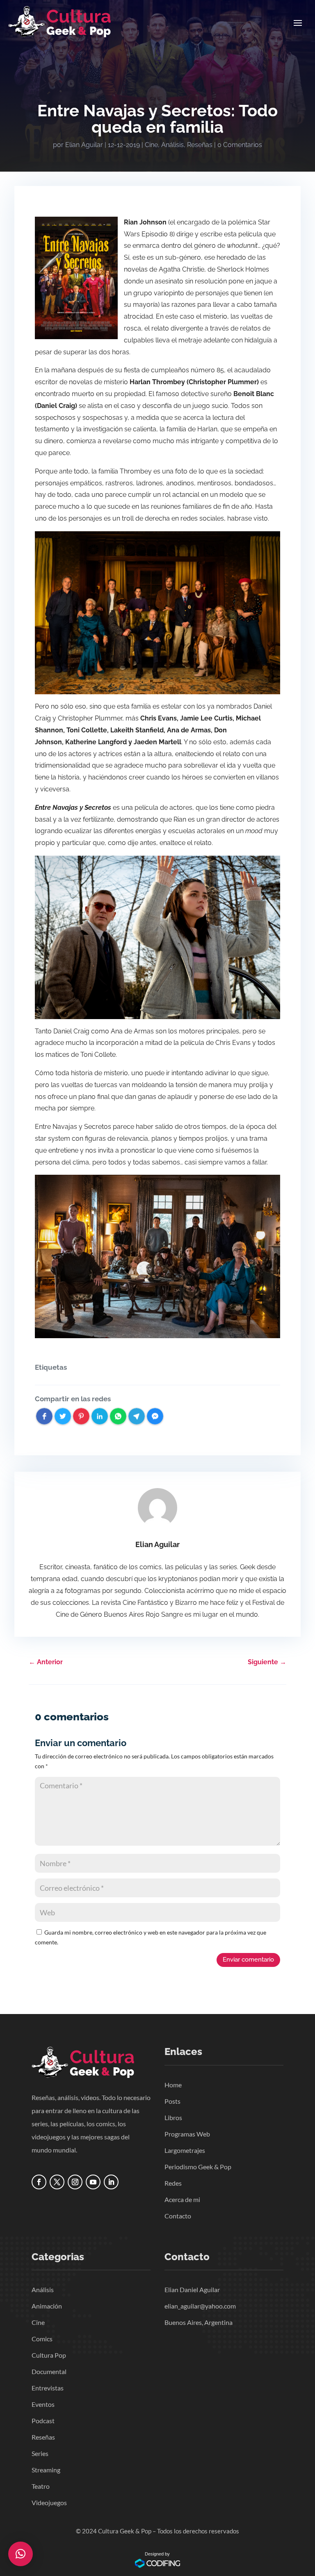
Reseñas (200, 145)
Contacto (178, 2216)
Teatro (41, 2486)
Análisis (172, 145)
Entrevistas (48, 2388)
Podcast (43, 2421)
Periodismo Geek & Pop (198, 2167)
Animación (47, 2306)
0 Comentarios (240, 145)
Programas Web (187, 2134)
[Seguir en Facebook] (39, 2182)
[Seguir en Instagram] (75, 2182)
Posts (172, 2101)
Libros (173, 2117)
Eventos (43, 2404)
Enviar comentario (248, 1960)
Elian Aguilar (84, 145)
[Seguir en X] (57, 2182)
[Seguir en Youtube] (93, 2182)
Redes (173, 2183)
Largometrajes (185, 2150)
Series (40, 2453)
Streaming (46, 2470)
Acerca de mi (182, 2199)
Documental (49, 2371)
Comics (42, 2339)
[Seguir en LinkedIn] (111, 2182)
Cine (151, 145)
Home (173, 2085)
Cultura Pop (49, 2355)
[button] (21, 2554)
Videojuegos (49, 2502)
